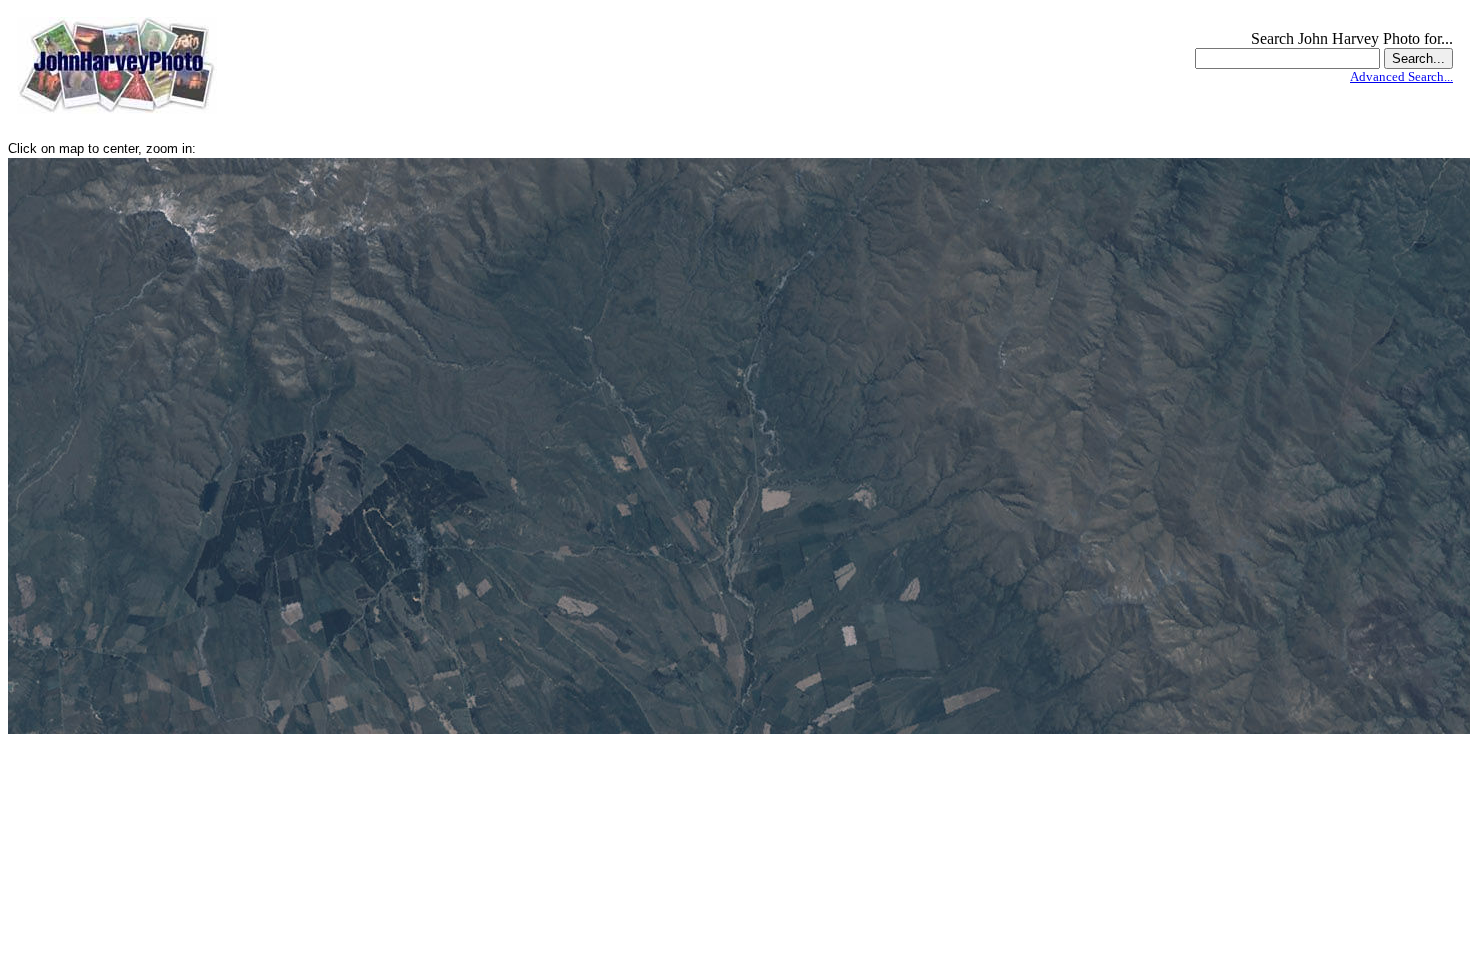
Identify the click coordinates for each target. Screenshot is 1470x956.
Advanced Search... (1401, 76)
